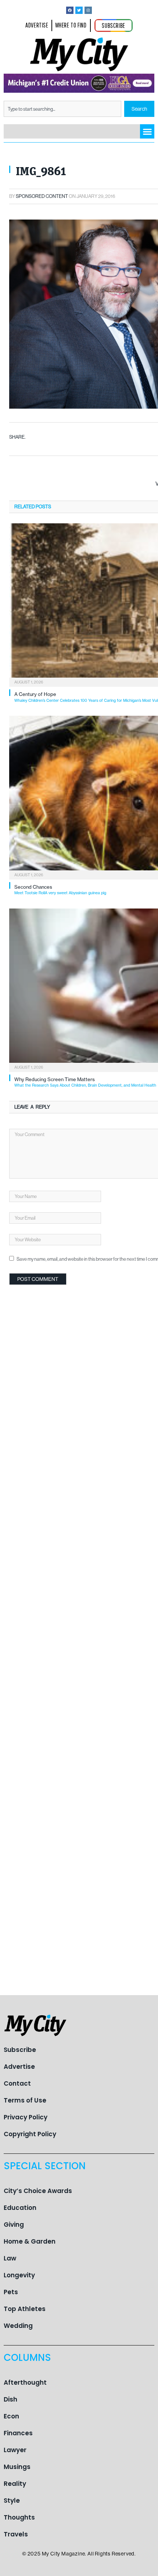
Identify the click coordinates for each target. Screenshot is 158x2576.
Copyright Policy (30, 2134)
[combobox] (62, 109)
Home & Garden (30, 2241)
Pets (11, 2292)
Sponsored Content (42, 196)
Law (10, 2258)
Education (20, 2208)
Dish (10, 2399)
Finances (18, 2433)
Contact (17, 2083)
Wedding (18, 2326)
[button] (147, 131)
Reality (15, 2484)
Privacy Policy (26, 2117)
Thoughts (19, 2517)
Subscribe (20, 2050)
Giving (14, 2225)
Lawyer (15, 2450)
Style (12, 2501)
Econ (11, 2416)
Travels (16, 2534)
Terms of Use (25, 2100)
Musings (17, 2467)
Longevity (19, 2275)
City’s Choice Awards (38, 2191)
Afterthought (25, 2382)
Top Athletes (25, 2309)
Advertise (19, 2067)
